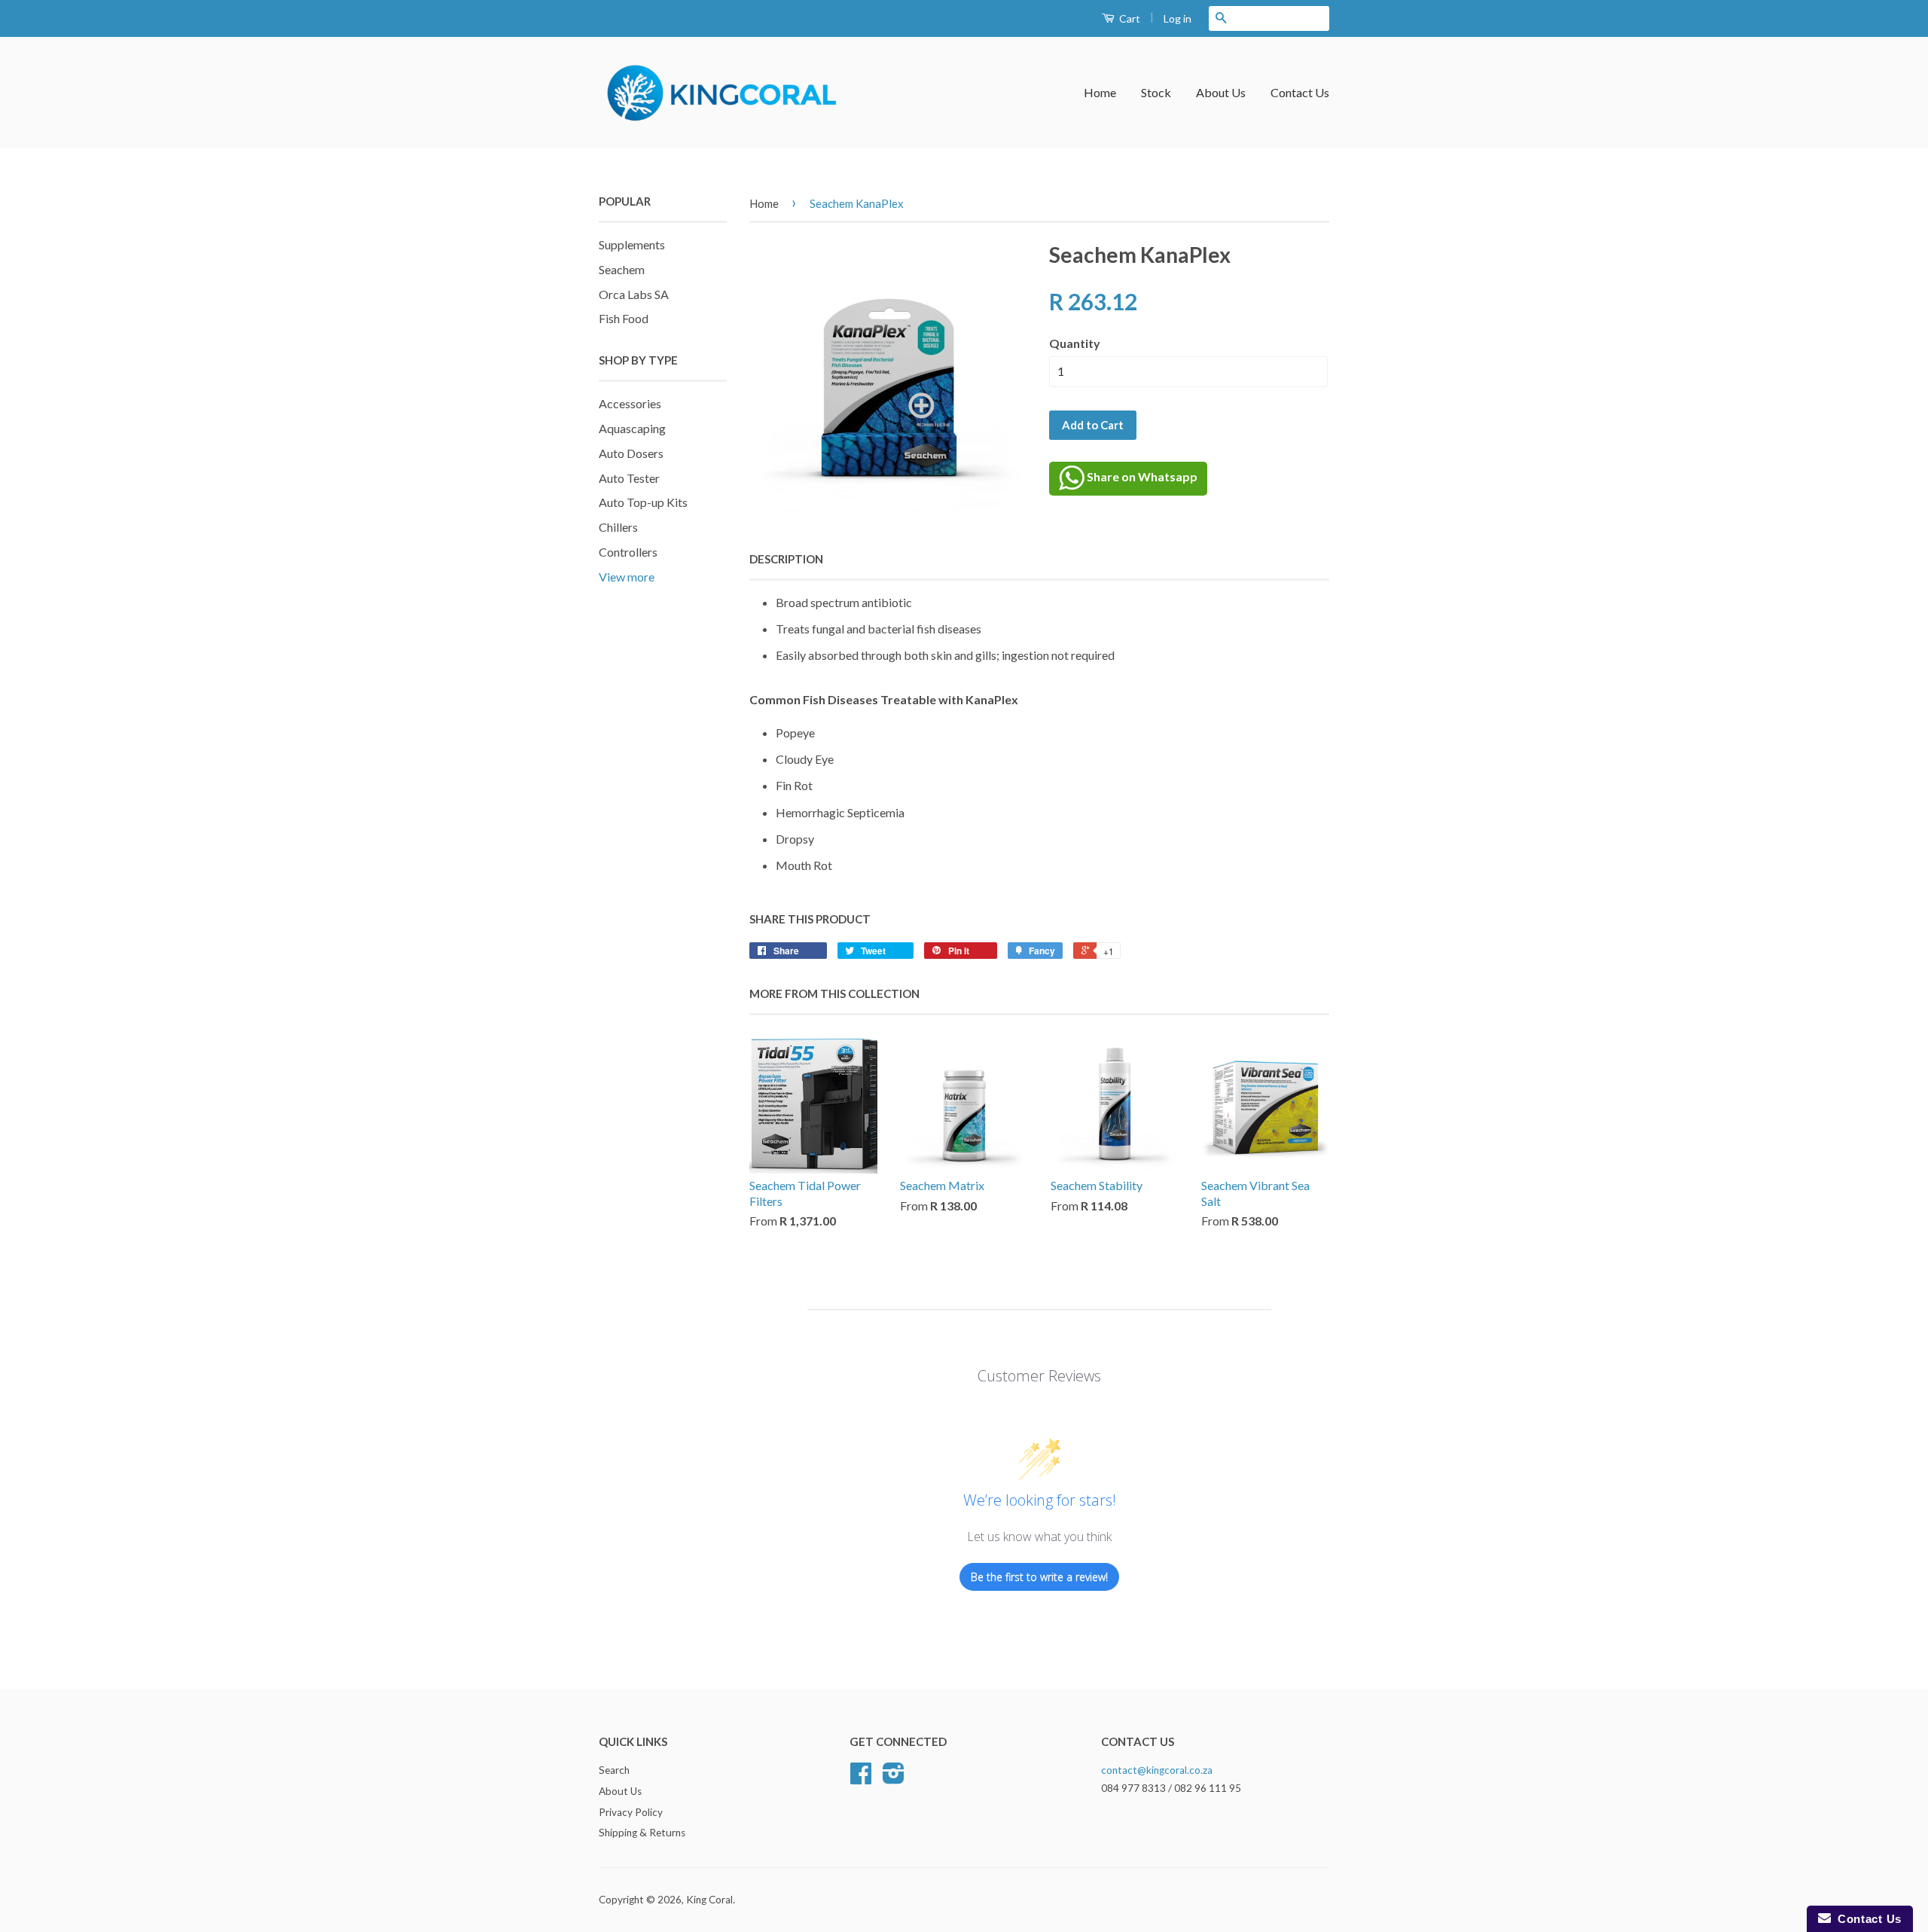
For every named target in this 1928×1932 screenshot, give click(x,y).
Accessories (630, 403)
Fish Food (624, 318)
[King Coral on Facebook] (861, 1778)
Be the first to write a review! (1039, 1577)
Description (786, 559)
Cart (1129, 18)
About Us (1221, 92)
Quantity (1075, 343)
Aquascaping (632, 428)
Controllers (628, 552)
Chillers (618, 527)
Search (614, 1770)
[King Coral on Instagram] (894, 1778)
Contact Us (1300, 92)
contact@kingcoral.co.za (1157, 1770)
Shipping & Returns (642, 1833)
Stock (1156, 92)
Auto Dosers (631, 453)
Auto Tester (629, 478)
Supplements (632, 244)
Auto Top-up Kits (643, 502)
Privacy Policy (631, 1812)
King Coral (709, 1900)
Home (1100, 92)
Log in (1178, 18)
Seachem (622, 269)
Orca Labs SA (634, 294)
